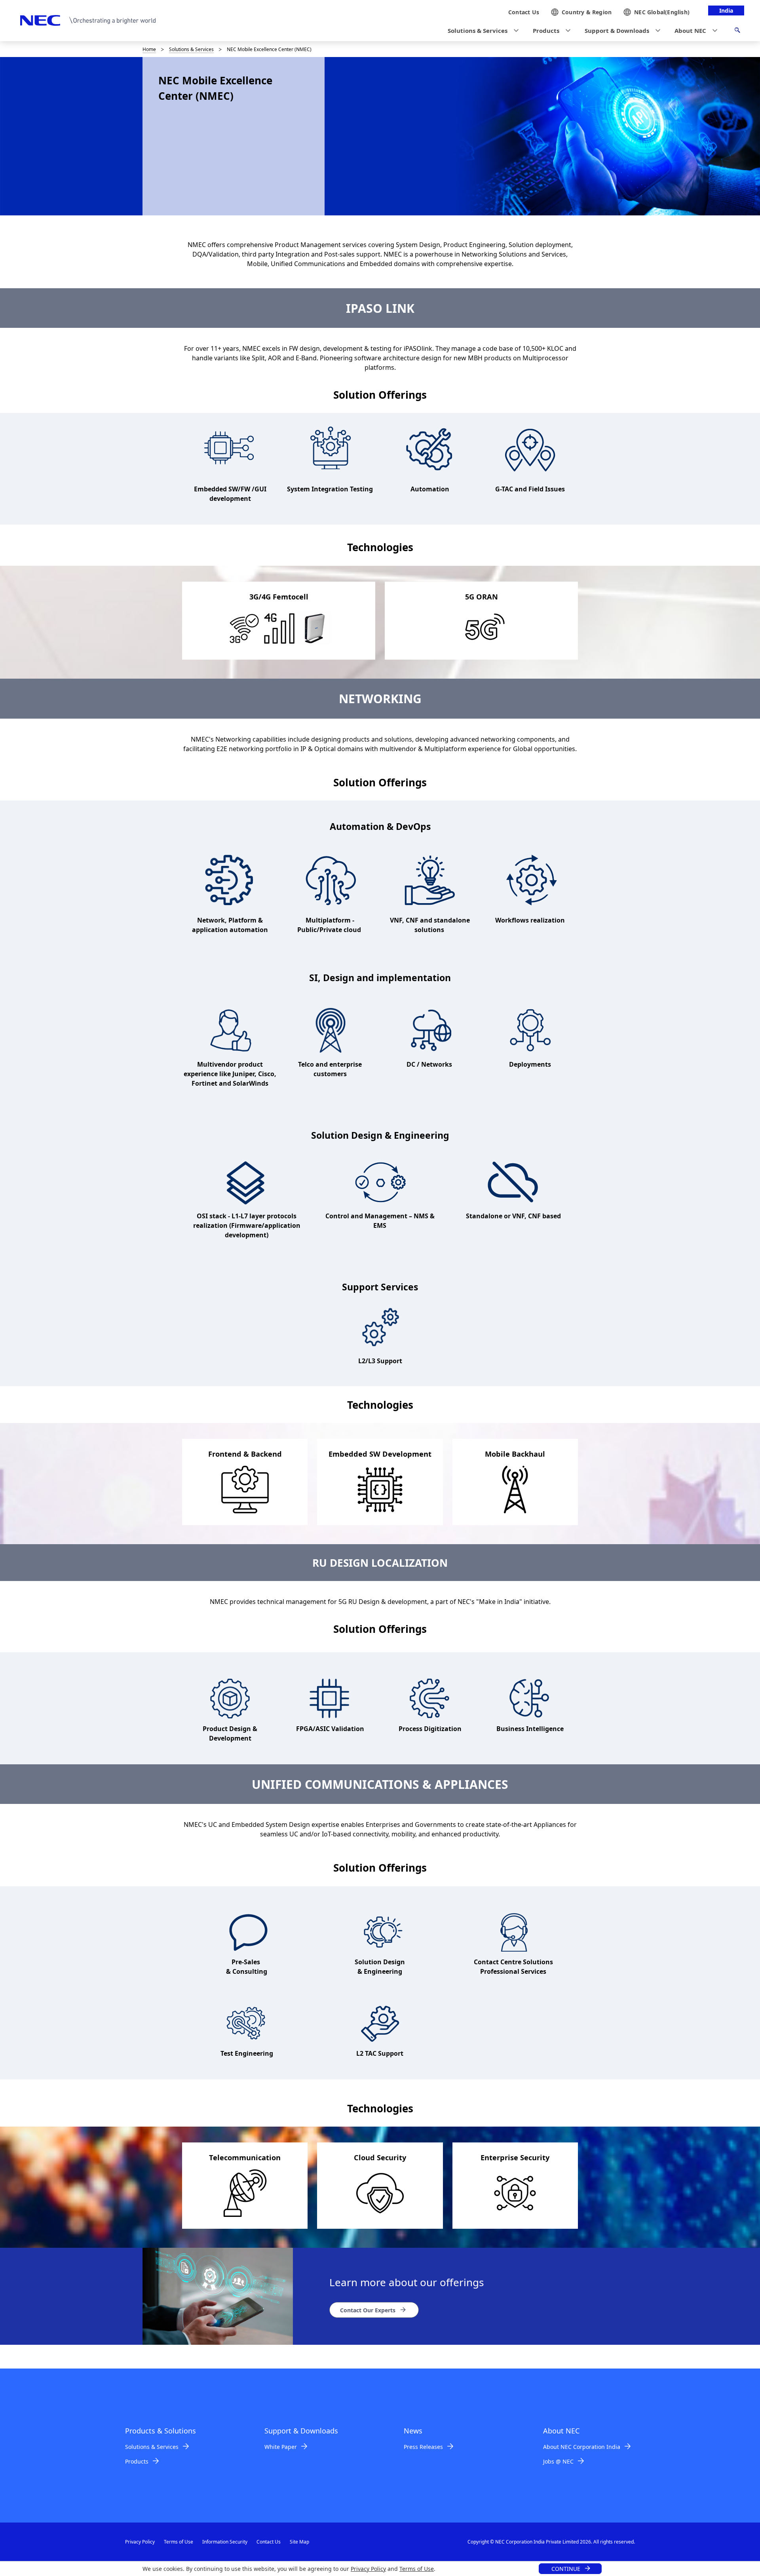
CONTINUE (566, 2569)
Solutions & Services (191, 49)
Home (149, 49)
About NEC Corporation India (582, 2447)
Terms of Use (417, 2569)
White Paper (281, 2447)
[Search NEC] (737, 31)
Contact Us (269, 2542)
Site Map (299, 2542)
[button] (481, 31)
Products (137, 2461)
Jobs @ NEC (558, 2461)
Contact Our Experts (368, 2310)
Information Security (225, 2542)
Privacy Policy (368, 2569)
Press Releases (423, 2447)
